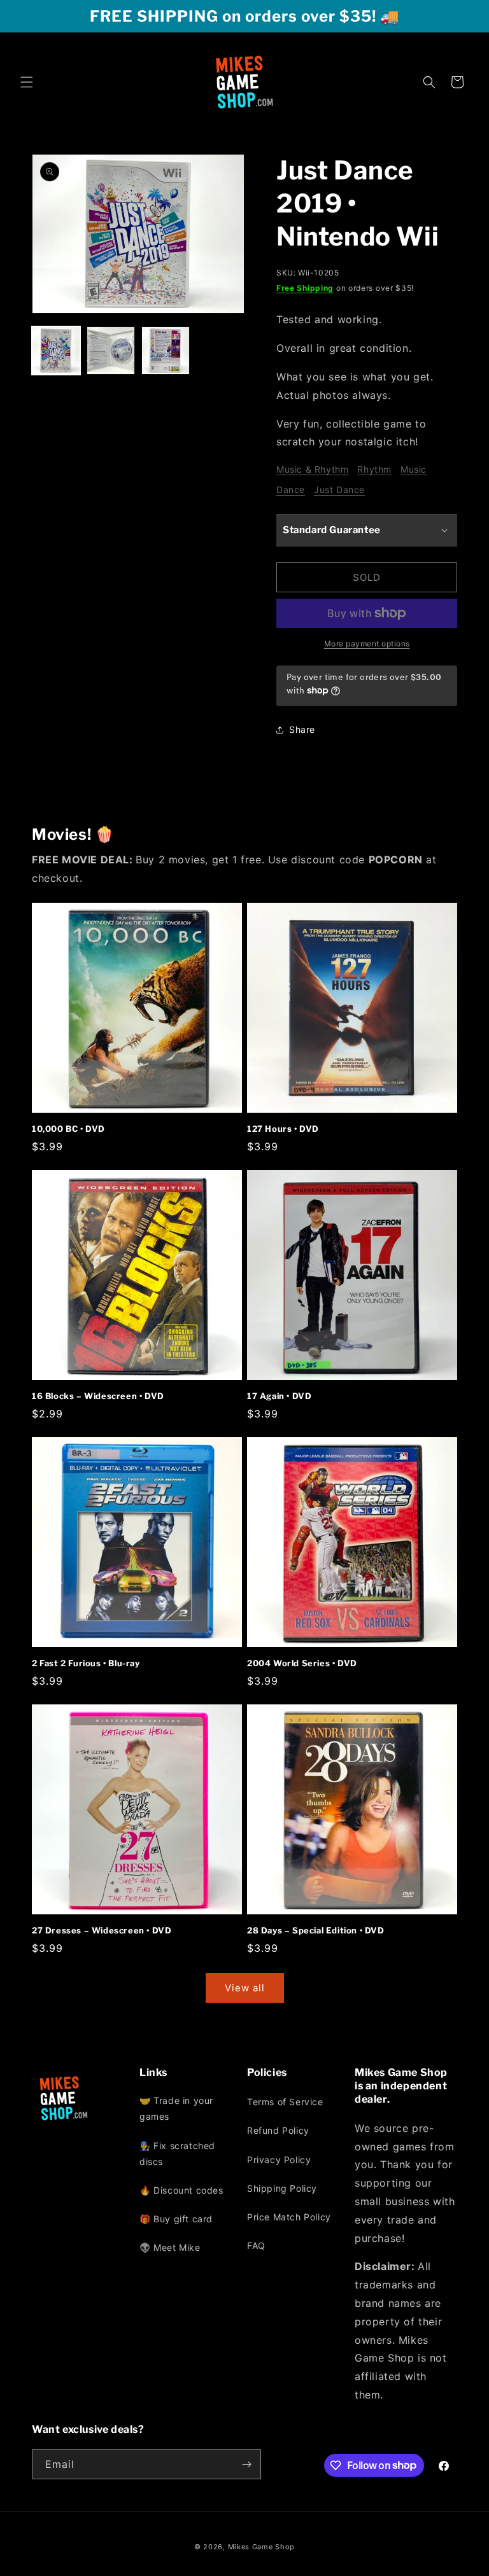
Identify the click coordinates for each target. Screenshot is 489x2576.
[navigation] (191, 2177)
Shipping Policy (282, 2188)
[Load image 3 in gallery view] (166, 351)
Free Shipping (305, 288)
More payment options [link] (367, 644)
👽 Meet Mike (170, 2247)
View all (245, 1988)
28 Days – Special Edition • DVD (316, 1930)
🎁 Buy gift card (176, 2219)
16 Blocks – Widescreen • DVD (98, 1396)
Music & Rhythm (312, 469)
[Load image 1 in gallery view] (56, 351)
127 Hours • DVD (283, 1129)
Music (414, 469)
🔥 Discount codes (181, 2190)
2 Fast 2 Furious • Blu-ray (86, 1663)
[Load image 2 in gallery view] (111, 351)
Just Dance (339, 490)
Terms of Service (285, 2102)
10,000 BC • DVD (68, 1129)
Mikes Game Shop (262, 2547)
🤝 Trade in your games (176, 2108)
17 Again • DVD (279, 1396)
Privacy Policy (279, 2160)
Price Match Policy (289, 2217)
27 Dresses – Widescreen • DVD (102, 1930)
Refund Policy (278, 2130)
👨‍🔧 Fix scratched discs (177, 2154)
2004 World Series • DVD (302, 1663)
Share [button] (302, 729)
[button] (27, 82)
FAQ (256, 2245)
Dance (291, 490)
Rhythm (374, 469)
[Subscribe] (246, 2464)
